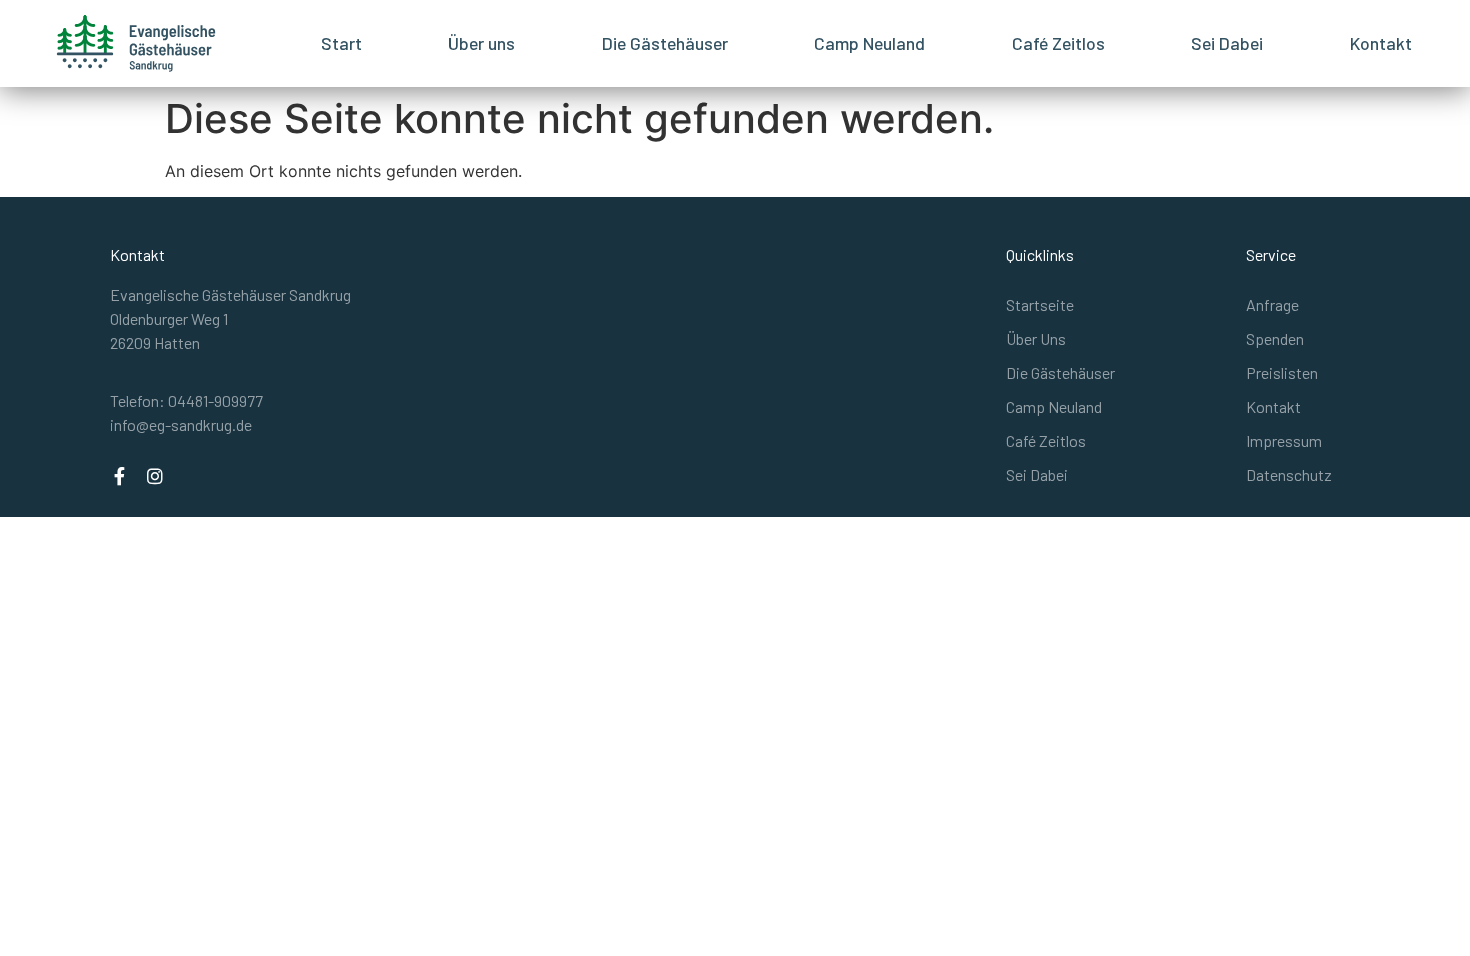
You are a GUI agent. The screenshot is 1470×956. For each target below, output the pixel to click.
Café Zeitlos (1058, 43)
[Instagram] (155, 476)
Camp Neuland (869, 43)
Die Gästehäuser (665, 43)
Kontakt (1381, 43)
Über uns (481, 43)
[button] (186, 401)
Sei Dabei (1227, 43)
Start (341, 43)
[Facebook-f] (119, 476)
